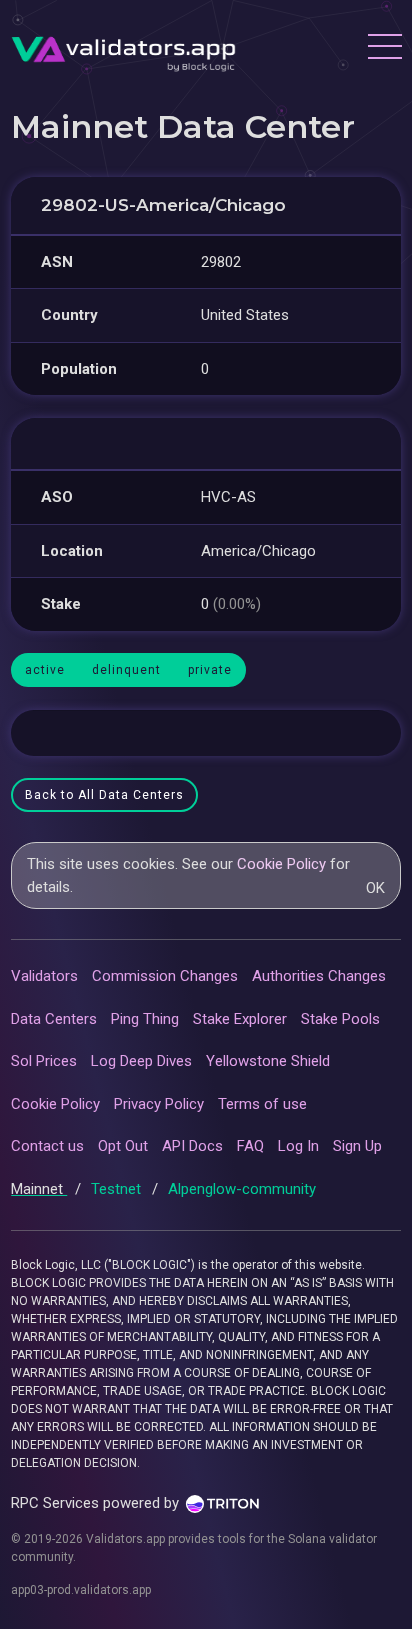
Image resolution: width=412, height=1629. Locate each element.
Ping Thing (145, 1019)
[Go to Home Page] (123, 49)
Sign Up (357, 1146)
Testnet (118, 1189)
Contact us (47, 1146)
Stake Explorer (240, 1019)
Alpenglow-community (242, 1189)
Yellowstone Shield (268, 1061)
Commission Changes (165, 976)
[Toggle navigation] (384, 49)
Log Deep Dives (141, 1061)
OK (375, 888)
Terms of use (262, 1104)
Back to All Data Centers (104, 795)
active (45, 670)
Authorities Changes (319, 976)
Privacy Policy (159, 1104)
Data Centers (54, 1019)
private (210, 670)
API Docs (192, 1146)
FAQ (250, 1146)
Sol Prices (44, 1061)
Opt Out (123, 1146)
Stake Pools (340, 1019)
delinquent (126, 670)
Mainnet (39, 1189)
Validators (44, 976)
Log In (298, 1146)
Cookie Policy (281, 864)
